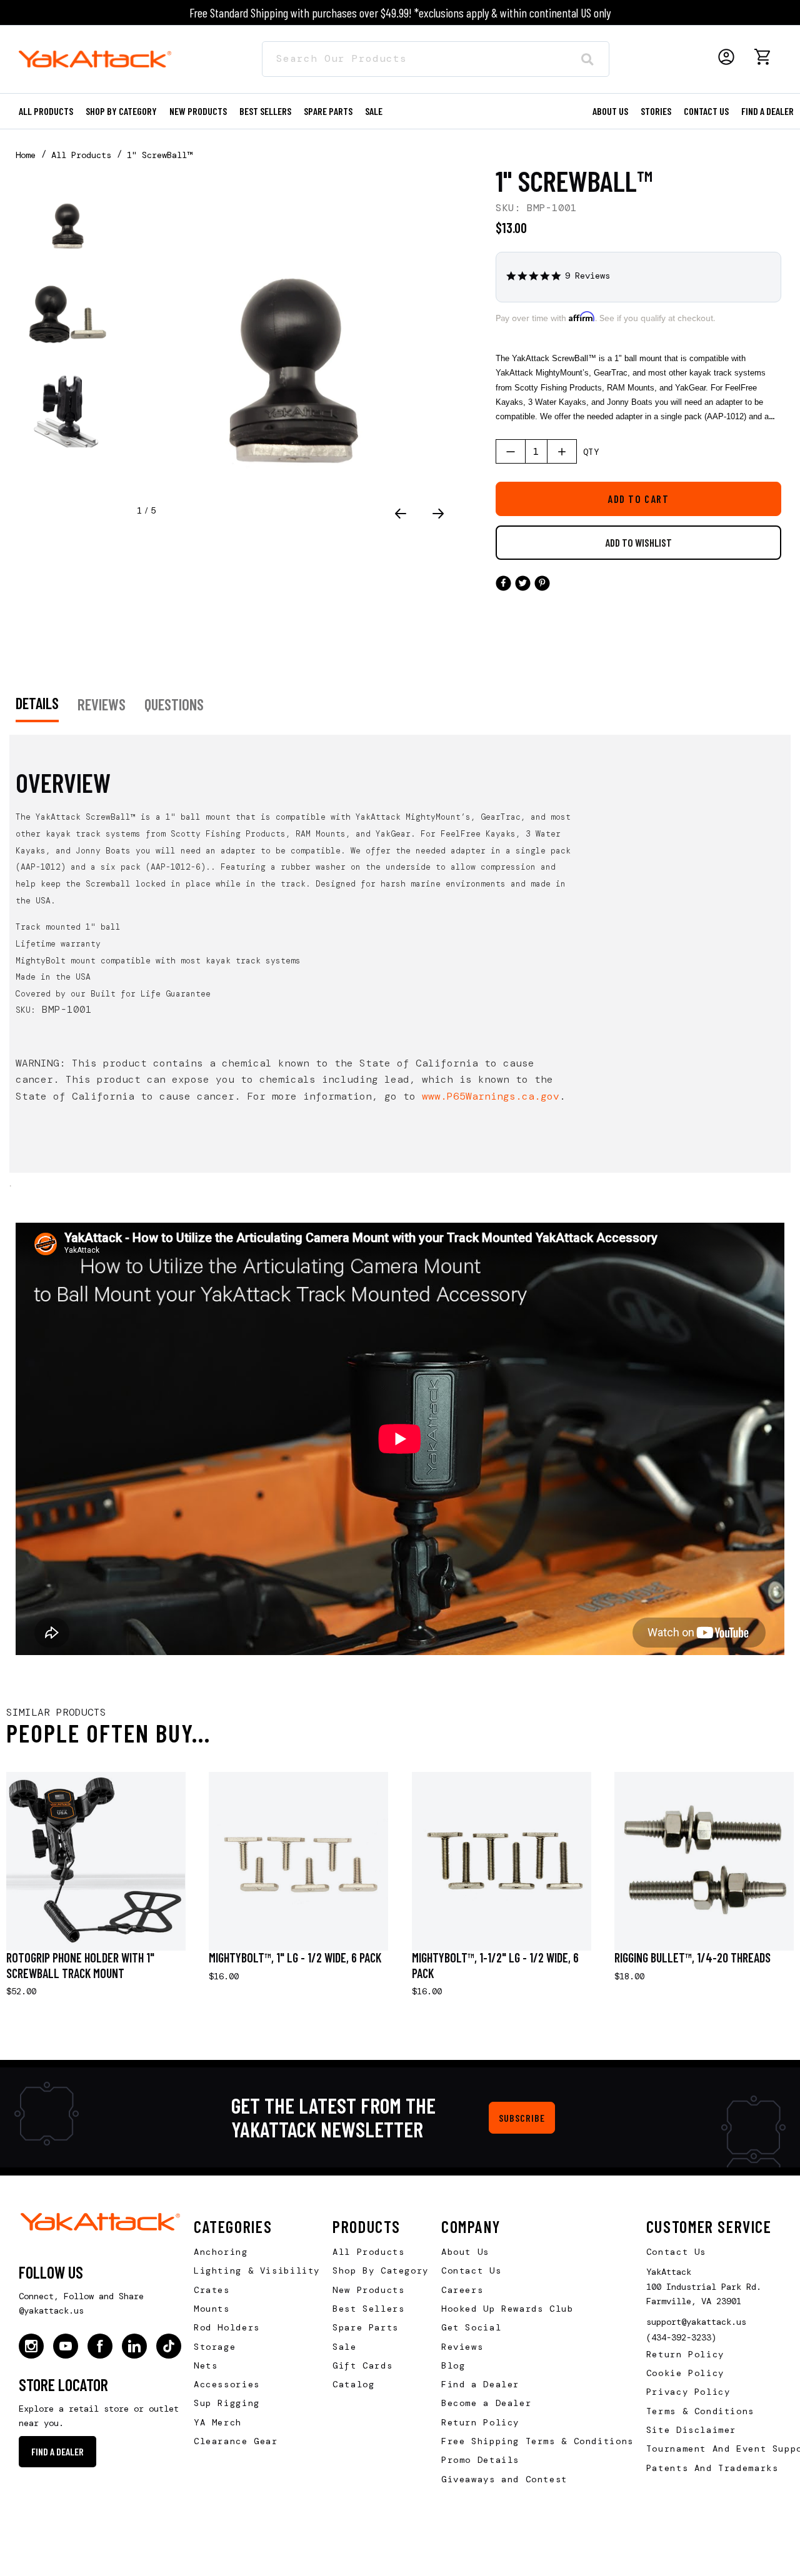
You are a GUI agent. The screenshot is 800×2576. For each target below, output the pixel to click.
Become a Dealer (486, 2403)
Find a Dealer (767, 111)
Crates (212, 2290)
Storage (215, 2347)
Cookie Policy (685, 2373)
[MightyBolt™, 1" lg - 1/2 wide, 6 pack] (298, 1862)
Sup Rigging (227, 2403)
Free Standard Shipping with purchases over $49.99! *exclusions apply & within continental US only (400, 12)
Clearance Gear (236, 2441)
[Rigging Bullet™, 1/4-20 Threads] (704, 1862)
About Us (465, 2252)
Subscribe (522, 2118)
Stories (656, 111)
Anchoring (221, 2252)
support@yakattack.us (696, 2322)
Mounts (212, 2309)
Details (37, 703)
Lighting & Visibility (257, 2270)
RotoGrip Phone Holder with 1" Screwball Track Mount (80, 1965)
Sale (344, 2347)
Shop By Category (381, 2270)
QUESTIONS (174, 704)
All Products (46, 111)
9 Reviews (587, 276)
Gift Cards (362, 2365)
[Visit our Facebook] (100, 2346)
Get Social (471, 2327)
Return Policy (480, 2422)
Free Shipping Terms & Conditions (537, 2441)
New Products (198, 111)
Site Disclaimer (691, 2430)
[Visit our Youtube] (66, 2346)
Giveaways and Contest (504, 2479)
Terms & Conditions (700, 2411)
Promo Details (480, 2460)
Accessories (227, 2384)
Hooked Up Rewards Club (507, 2309)
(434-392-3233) (681, 2337)
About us (610, 111)
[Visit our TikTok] (169, 2346)
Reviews (462, 2347)
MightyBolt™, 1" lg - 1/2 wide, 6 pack (295, 1957)
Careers (462, 2290)
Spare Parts (328, 111)
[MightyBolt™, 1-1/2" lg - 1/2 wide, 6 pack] (502, 1862)
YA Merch (218, 2422)
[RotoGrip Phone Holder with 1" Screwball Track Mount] (96, 1862)
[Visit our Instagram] (31, 2346)
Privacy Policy (688, 2392)
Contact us (706, 111)
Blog (453, 2365)
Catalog (353, 2384)
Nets (206, 2365)
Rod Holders (227, 2327)
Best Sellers (265, 111)
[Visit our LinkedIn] (134, 2346)
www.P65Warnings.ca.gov (491, 1096)
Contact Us (471, 2270)
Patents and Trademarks (712, 2468)
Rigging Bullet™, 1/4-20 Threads (692, 1957)
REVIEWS (102, 704)
